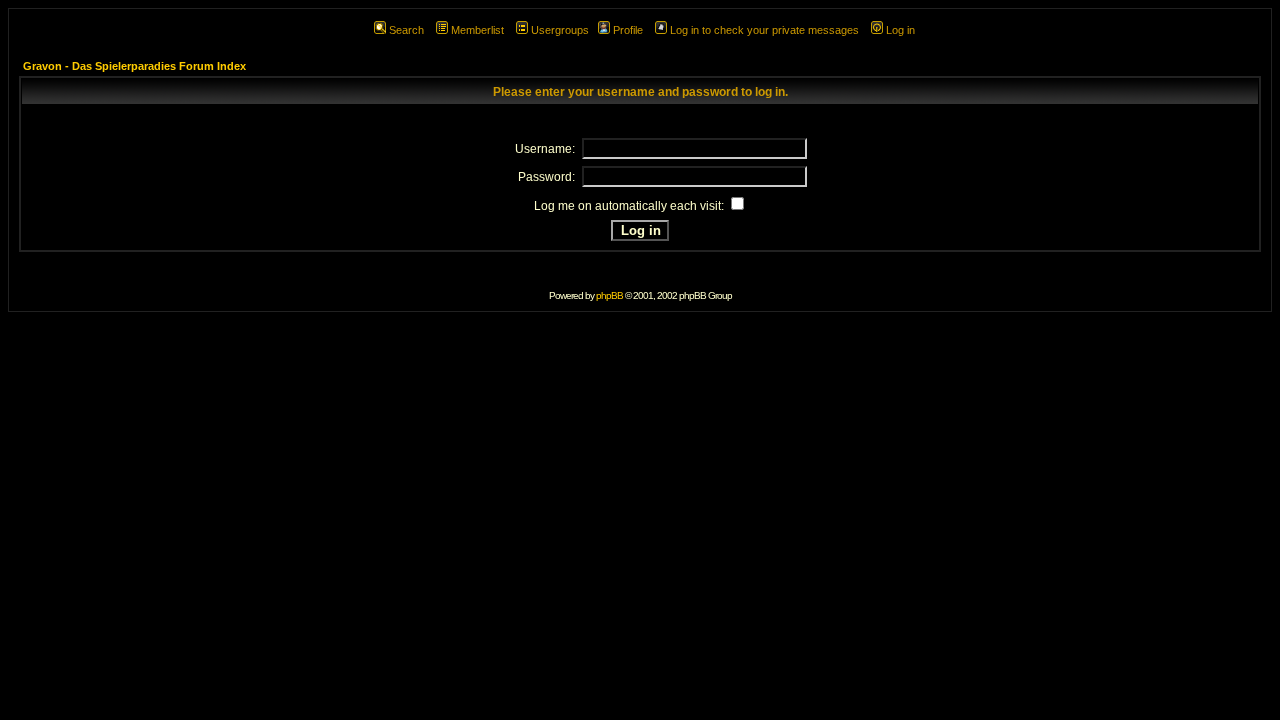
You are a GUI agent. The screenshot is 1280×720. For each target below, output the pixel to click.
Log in (900, 30)
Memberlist (477, 30)
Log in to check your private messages (764, 30)
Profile (628, 30)
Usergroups (560, 30)
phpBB (609, 295)
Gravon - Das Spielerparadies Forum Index (134, 66)
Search (406, 30)
